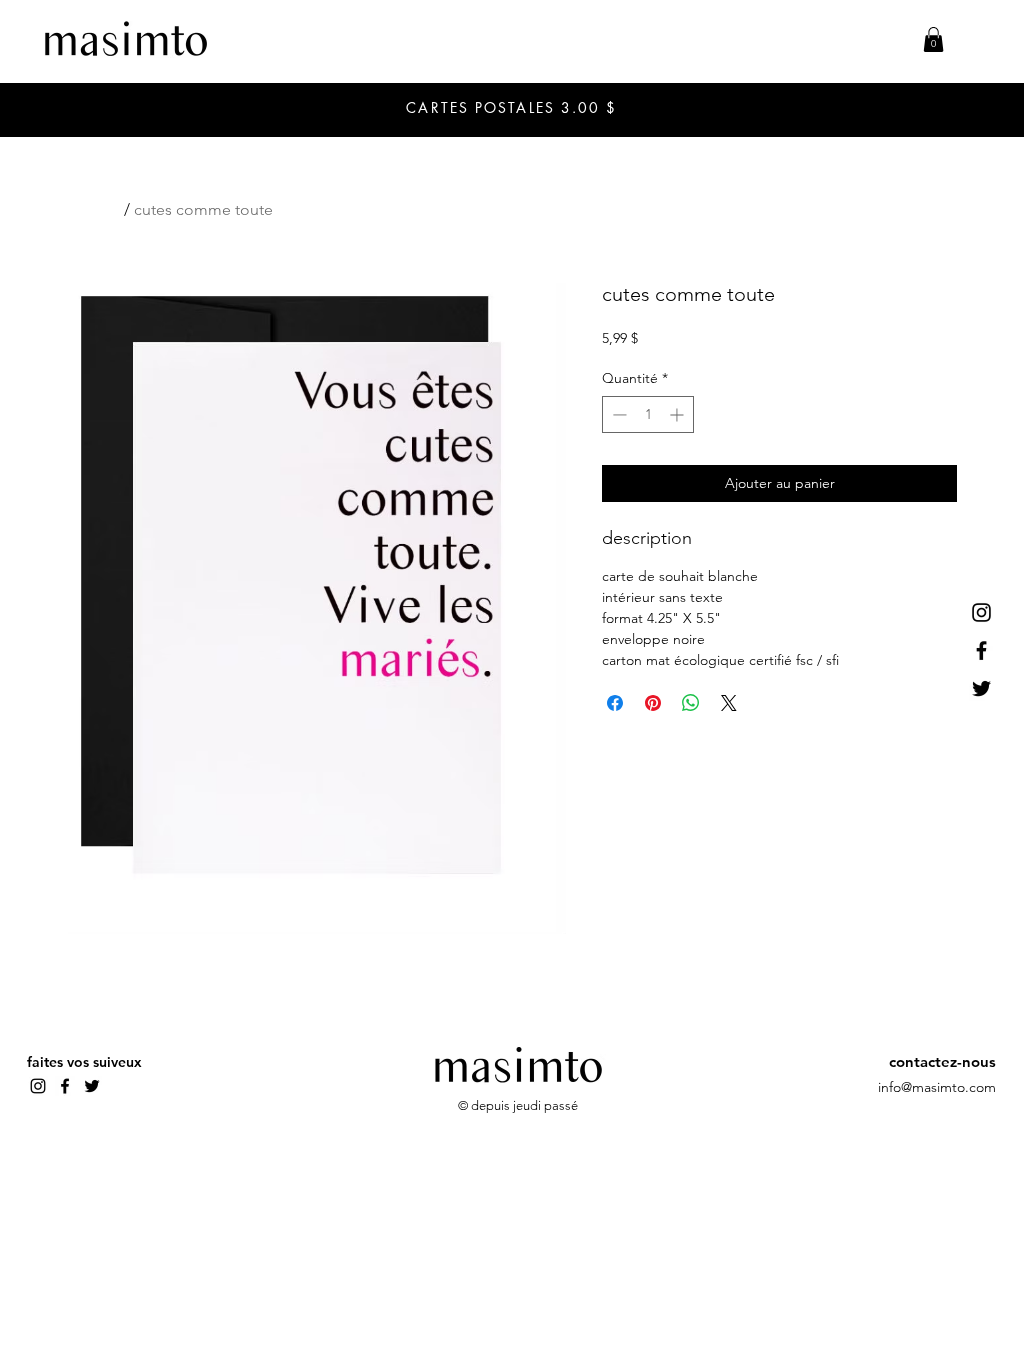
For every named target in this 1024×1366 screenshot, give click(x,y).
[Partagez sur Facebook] (615, 703)
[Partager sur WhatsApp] (691, 703)
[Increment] (678, 414)
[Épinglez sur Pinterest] (653, 703)
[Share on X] (729, 703)
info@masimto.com (937, 1087)
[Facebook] (981, 650)
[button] (933, 39)
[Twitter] (981, 688)
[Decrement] (617, 414)
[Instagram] (981, 612)
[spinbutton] (648, 414)
